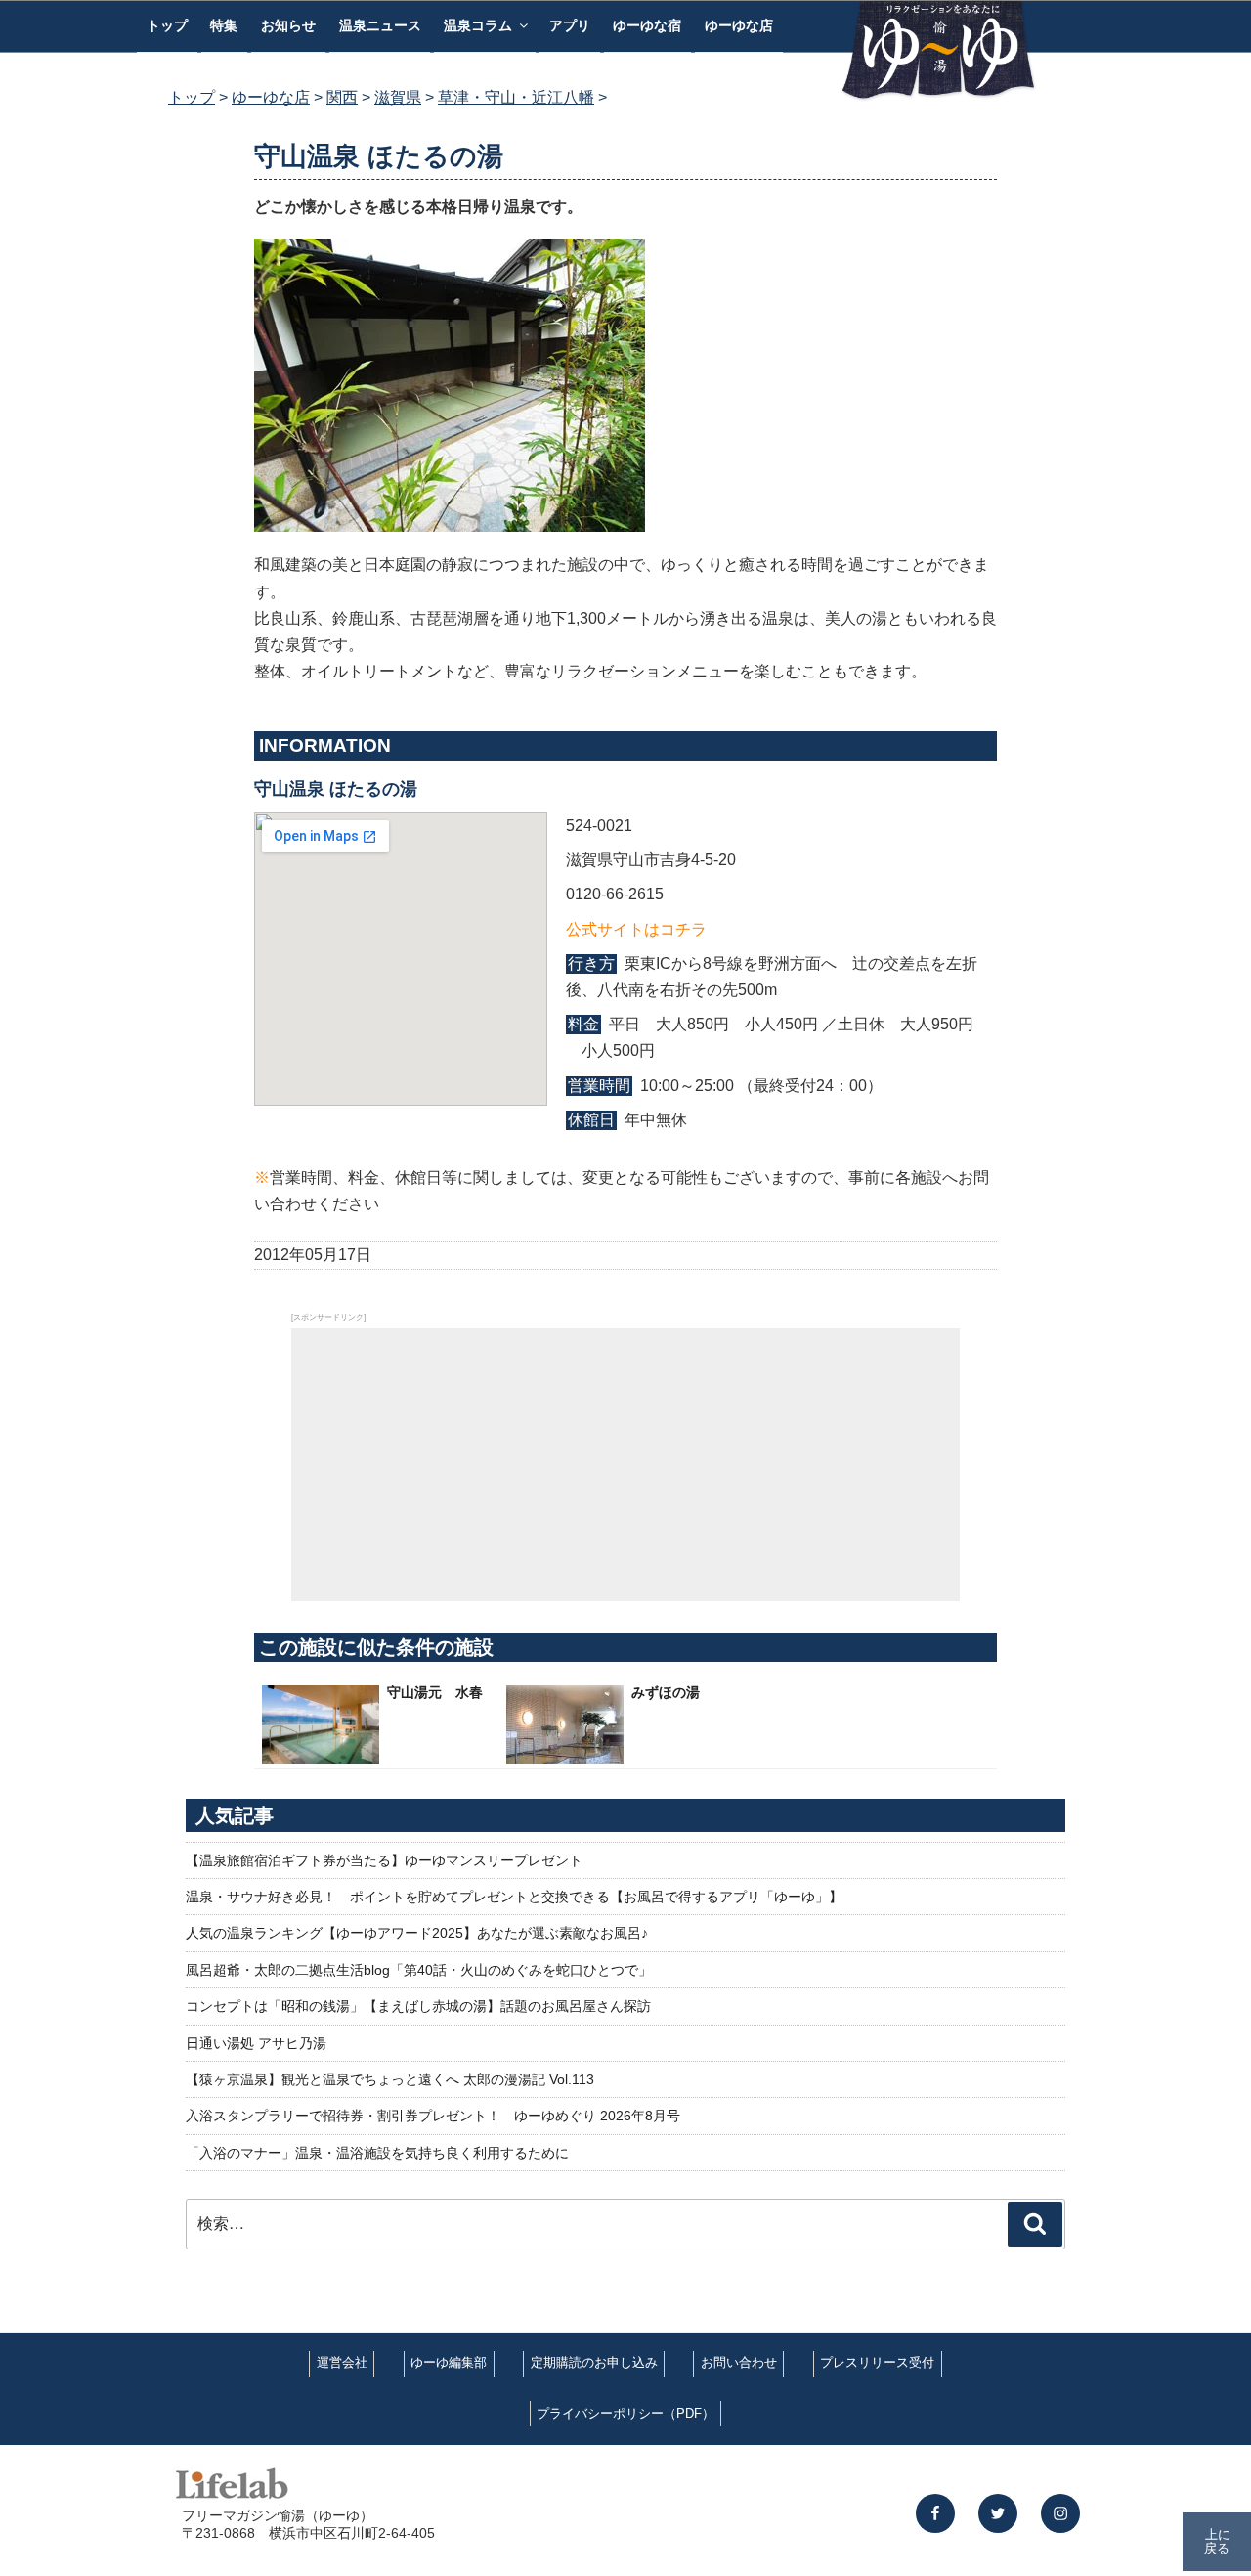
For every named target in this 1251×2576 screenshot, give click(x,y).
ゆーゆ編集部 (449, 2362)
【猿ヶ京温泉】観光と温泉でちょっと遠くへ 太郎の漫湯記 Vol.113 (390, 2079)
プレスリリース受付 (877, 2362)
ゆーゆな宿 (647, 25)
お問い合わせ (739, 2362)
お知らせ (288, 25)
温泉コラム (478, 25)
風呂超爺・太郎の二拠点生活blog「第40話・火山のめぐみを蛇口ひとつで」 (419, 1970)
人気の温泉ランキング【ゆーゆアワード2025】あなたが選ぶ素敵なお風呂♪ (417, 1933)
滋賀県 (398, 97)
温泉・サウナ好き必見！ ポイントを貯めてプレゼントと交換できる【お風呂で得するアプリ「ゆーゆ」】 (514, 1897)
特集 (224, 25)
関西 (342, 97)
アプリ (570, 25)
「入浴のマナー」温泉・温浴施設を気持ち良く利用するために (377, 2153)
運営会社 (342, 2362)
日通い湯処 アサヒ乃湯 (256, 2043)
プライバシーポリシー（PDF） (625, 2413)
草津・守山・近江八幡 (516, 97)
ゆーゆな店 (739, 25)
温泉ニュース (380, 25)
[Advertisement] (625, 1464)
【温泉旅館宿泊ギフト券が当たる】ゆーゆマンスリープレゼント (384, 1860)
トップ (167, 25)
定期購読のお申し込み (594, 2362)
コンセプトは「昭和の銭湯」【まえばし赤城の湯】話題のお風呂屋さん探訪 (418, 2006)
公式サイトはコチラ (636, 929)
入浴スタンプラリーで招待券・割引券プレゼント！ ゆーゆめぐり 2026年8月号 (433, 2116)
